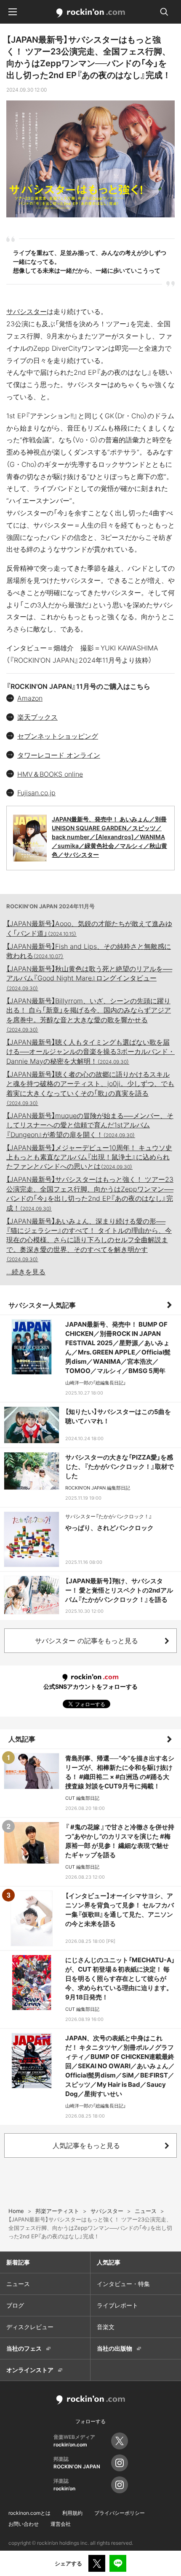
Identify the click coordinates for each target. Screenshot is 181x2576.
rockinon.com (91, 13)
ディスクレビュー (30, 2327)
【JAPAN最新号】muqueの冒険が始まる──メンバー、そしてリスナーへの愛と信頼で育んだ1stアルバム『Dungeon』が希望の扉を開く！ (90, 1125)
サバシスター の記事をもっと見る (87, 1641)
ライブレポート (117, 2305)
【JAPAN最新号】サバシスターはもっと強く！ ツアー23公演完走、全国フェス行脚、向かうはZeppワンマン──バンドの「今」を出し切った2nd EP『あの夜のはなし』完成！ (90, 1193)
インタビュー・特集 (123, 2284)
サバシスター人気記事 (42, 1305)
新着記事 (18, 2262)
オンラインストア (30, 2370)
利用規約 (72, 2513)
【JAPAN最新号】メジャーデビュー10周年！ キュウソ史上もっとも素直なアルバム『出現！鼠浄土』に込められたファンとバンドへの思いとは (89, 1157)
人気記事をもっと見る (86, 2145)
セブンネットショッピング (58, 736)
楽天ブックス (37, 717)
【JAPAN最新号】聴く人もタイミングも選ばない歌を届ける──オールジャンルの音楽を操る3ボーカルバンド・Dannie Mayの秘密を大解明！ (90, 1052)
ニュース (18, 2284)
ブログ (15, 2305)
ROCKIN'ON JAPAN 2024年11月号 (51, 906)
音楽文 (106, 2327)
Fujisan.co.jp (36, 793)
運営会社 (61, 2524)
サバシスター (27, 312)
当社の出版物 (114, 2348)
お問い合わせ (24, 2524)
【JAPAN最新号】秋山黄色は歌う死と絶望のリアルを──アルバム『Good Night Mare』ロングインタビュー (89, 978)
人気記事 (22, 1739)
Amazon (30, 698)
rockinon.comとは (29, 2513)
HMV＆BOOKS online (50, 774)
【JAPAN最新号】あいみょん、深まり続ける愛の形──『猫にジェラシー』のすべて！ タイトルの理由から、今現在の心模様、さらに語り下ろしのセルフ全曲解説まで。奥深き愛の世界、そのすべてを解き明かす (89, 1240)
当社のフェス (24, 2348)
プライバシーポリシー (120, 2513)
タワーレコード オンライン (59, 755)
